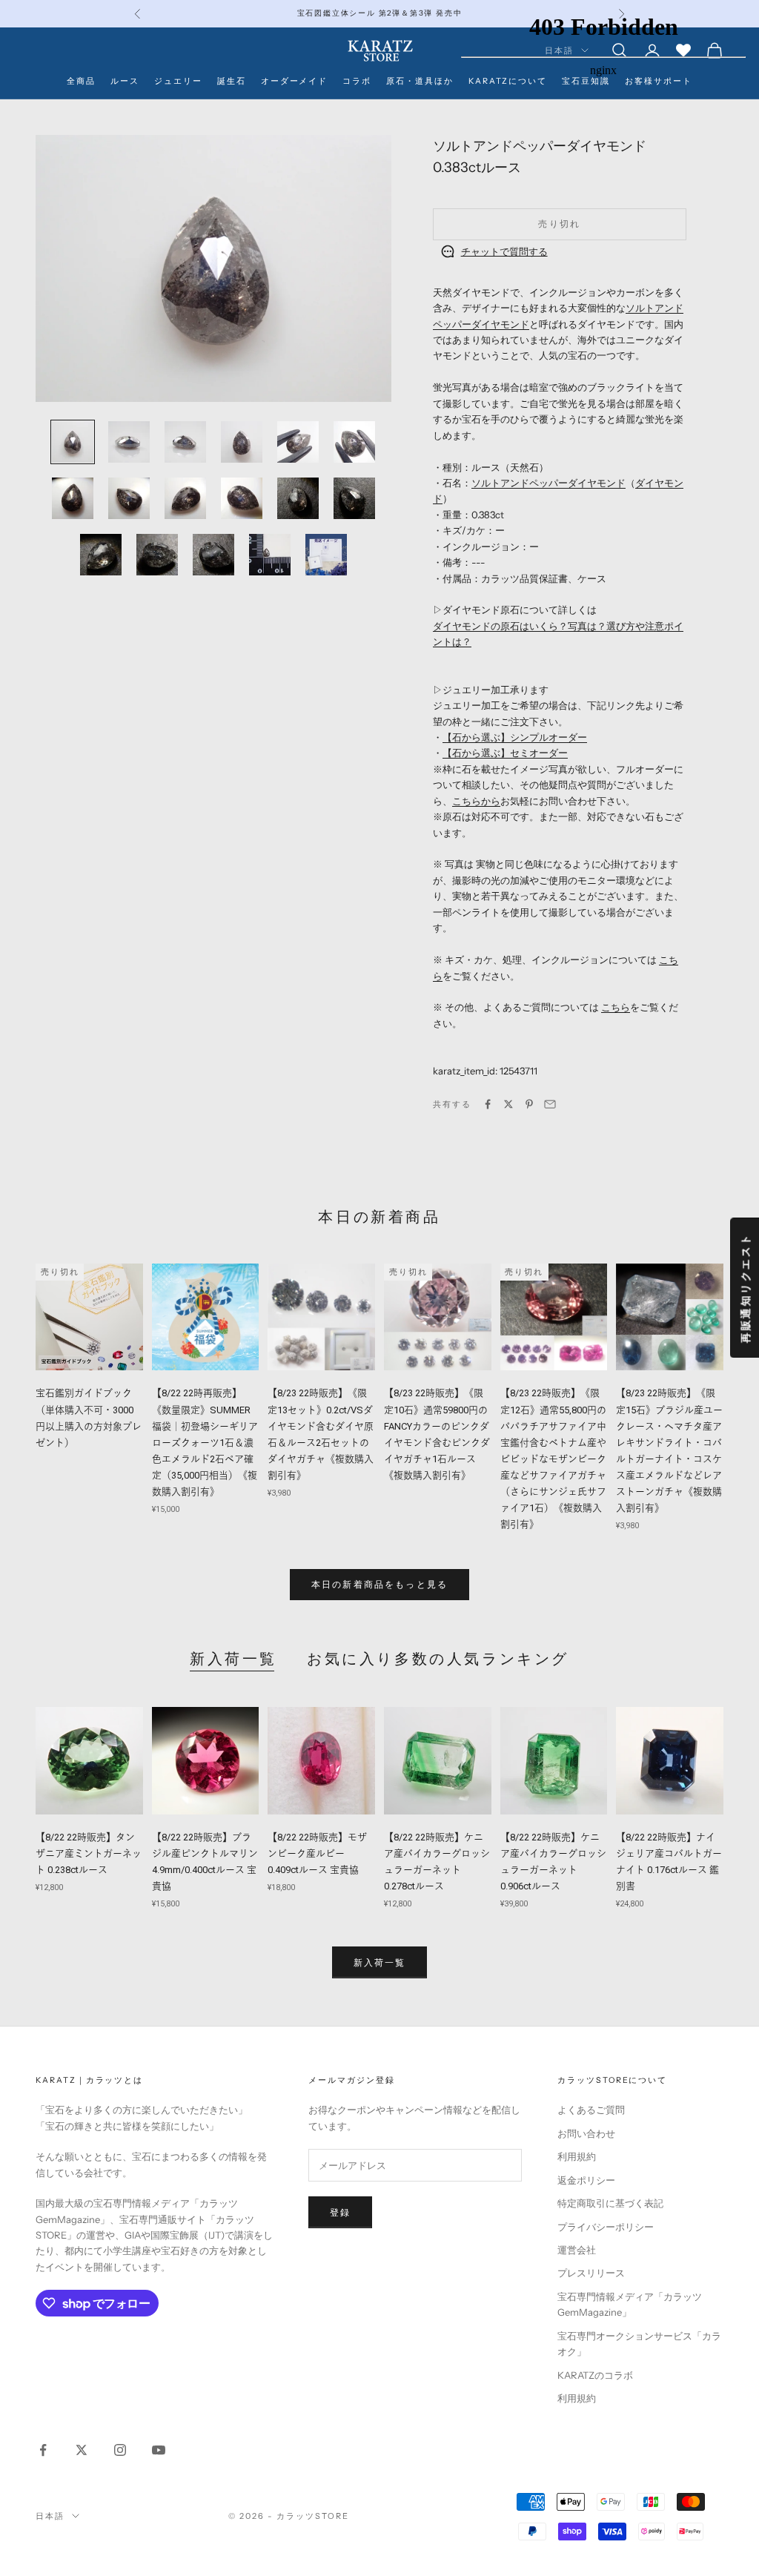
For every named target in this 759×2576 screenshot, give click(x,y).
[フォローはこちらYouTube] (159, 2450)
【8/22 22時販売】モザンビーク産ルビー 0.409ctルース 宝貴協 (317, 1853)
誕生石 (232, 81)
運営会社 (577, 2250)
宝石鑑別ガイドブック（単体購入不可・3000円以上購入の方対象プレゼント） (89, 1417)
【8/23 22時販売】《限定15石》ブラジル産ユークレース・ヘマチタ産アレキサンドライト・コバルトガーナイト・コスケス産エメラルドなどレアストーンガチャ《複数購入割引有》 (669, 1450)
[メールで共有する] (550, 1104)
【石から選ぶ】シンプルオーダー (515, 737)
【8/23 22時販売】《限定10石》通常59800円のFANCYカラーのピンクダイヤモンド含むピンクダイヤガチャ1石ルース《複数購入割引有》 (437, 1434)
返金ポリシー (586, 2180)
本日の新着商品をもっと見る (379, 1584)
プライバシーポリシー (606, 2227)
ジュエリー (178, 81)
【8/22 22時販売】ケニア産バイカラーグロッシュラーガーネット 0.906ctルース (553, 1862)
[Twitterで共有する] (508, 1104)
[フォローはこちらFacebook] (43, 2450)
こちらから (476, 801)
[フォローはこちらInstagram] (120, 2450)
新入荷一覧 (233, 1659)
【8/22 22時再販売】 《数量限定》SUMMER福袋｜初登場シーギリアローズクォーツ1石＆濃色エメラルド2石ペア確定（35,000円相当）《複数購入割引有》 (205, 1442)
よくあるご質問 (591, 2110)
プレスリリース (591, 2273)
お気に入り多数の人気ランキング (438, 1659)
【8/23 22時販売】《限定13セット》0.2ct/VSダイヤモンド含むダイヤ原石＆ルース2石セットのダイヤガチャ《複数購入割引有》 (321, 1434)
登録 (340, 2212)
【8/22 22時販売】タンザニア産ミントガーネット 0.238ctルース (89, 1853)
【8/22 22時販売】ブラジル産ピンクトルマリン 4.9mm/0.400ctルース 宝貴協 (205, 1862)
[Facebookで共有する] (488, 1104)
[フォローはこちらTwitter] (82, 2450)
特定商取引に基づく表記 (610, 2203)
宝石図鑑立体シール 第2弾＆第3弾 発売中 (380, 13)
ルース (125, 81)
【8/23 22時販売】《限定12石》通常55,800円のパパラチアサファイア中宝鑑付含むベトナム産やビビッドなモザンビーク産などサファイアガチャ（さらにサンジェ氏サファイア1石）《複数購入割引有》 (553, 1459)
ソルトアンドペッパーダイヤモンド (548, 483)
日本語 (50, 2516)
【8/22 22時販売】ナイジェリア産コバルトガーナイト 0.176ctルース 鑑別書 (669, 1862)
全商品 (81, 81)
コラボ (357, 81)
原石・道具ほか (420, 81)
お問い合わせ (586, 2133)
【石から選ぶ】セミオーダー (505, 753)
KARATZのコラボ (595, 2375)
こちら (616, 1007)
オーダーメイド (295, 81)
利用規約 (577, 2156)
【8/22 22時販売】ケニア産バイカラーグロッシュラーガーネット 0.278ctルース (437, 1862)
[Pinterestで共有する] (529, 1104)
